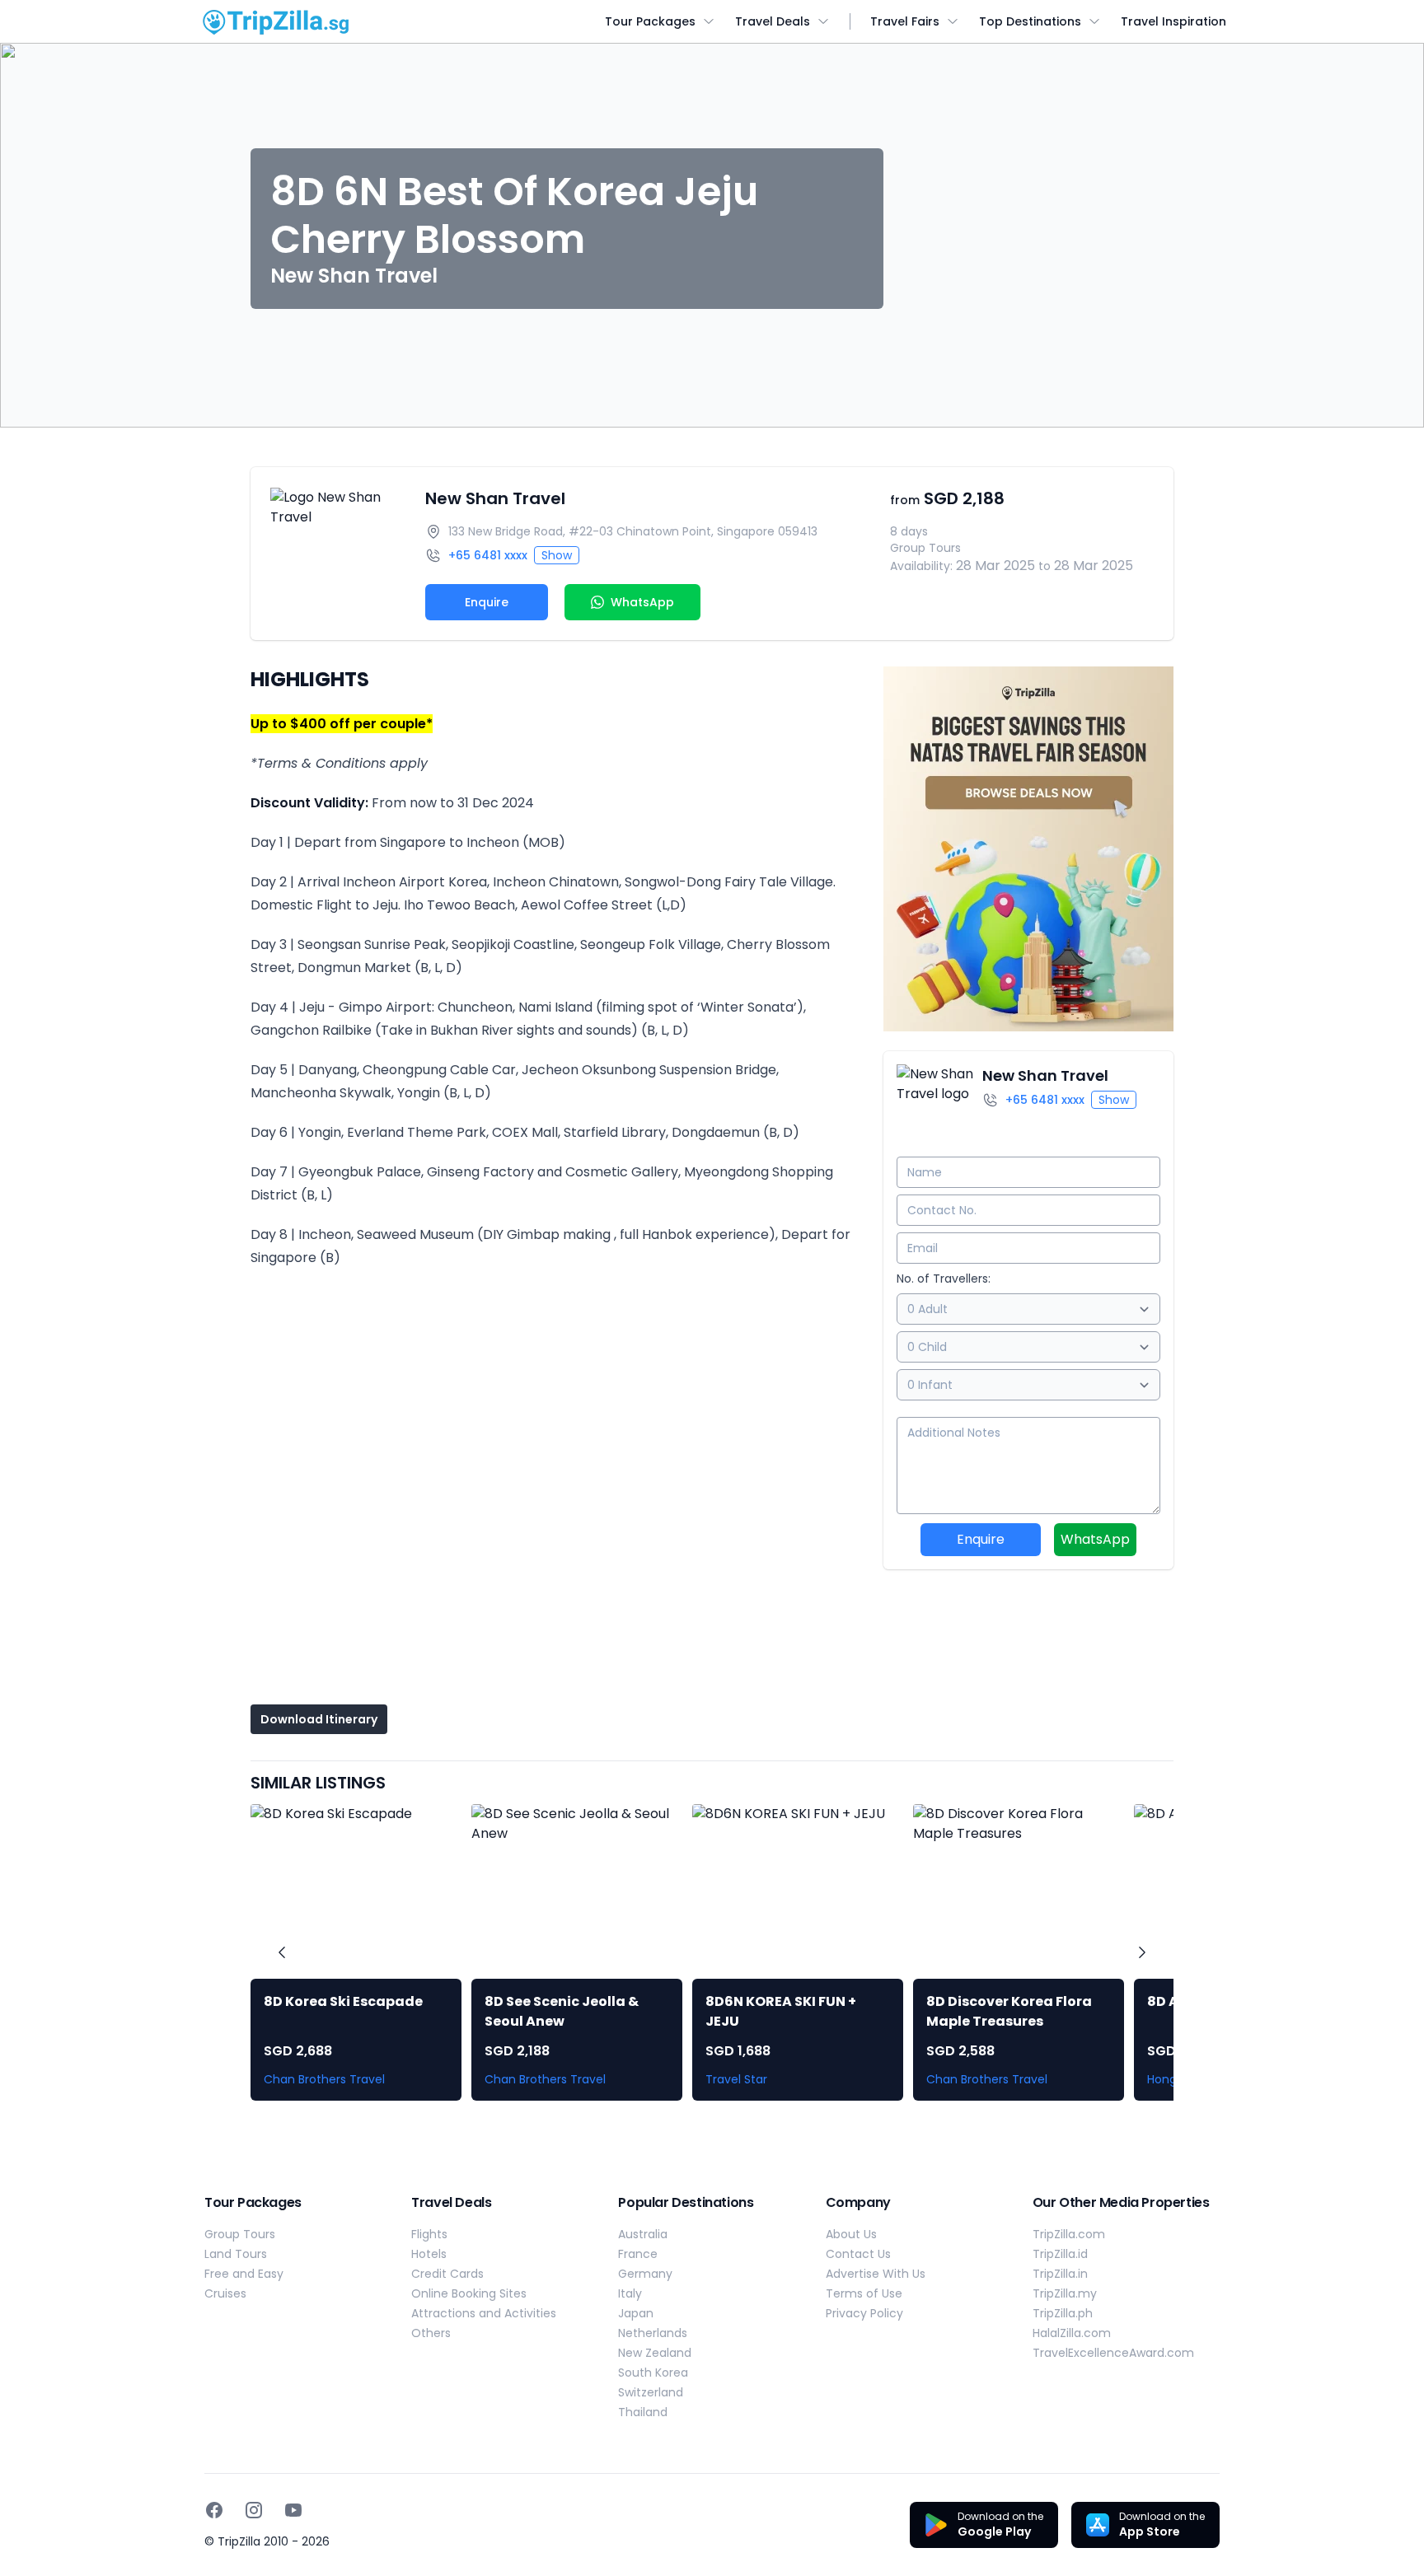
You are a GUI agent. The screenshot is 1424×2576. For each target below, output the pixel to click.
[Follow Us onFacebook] (214, 2510)
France (638, 2254)
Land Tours (236, 2254)
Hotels (429, 2254)
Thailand (643, 2412)
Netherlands (653, 2333)
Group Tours (240, 2234)
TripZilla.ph (1063, 2313)
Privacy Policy (864, 2313)
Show (557, 555)
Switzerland (651, 2392)
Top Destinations (1030, 21)
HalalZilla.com (1072, 2333)
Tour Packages (650, 21)
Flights (429, 2234)
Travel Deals (773, 21)
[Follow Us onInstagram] (254, 2510)
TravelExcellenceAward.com (1113, 2353)
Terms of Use (864, 2293)
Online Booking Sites (469, 2293)
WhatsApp (1095, 1539)
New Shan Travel (495, 498)
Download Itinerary (319, 1719)
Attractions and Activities (484, 2313)
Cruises (225, 2293)
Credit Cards (447, 2274)
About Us (851, 2234)
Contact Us (858, 2254)
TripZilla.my (1065, 2293)
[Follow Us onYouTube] (293, 2510)
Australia (643, 2234)
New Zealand (655, 2353)
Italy (630, 2293)
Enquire (487, 602)
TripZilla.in (1060, 2274)
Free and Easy (244, 2274)
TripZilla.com (1069, 2234)
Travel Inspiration (1173, 21)
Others (431, 2333)
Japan (636, 2313)
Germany (645, 2274)
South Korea (653, 2373)
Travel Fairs (905, 21)
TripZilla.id (1060, 2254)
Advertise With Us (876, 2274)
